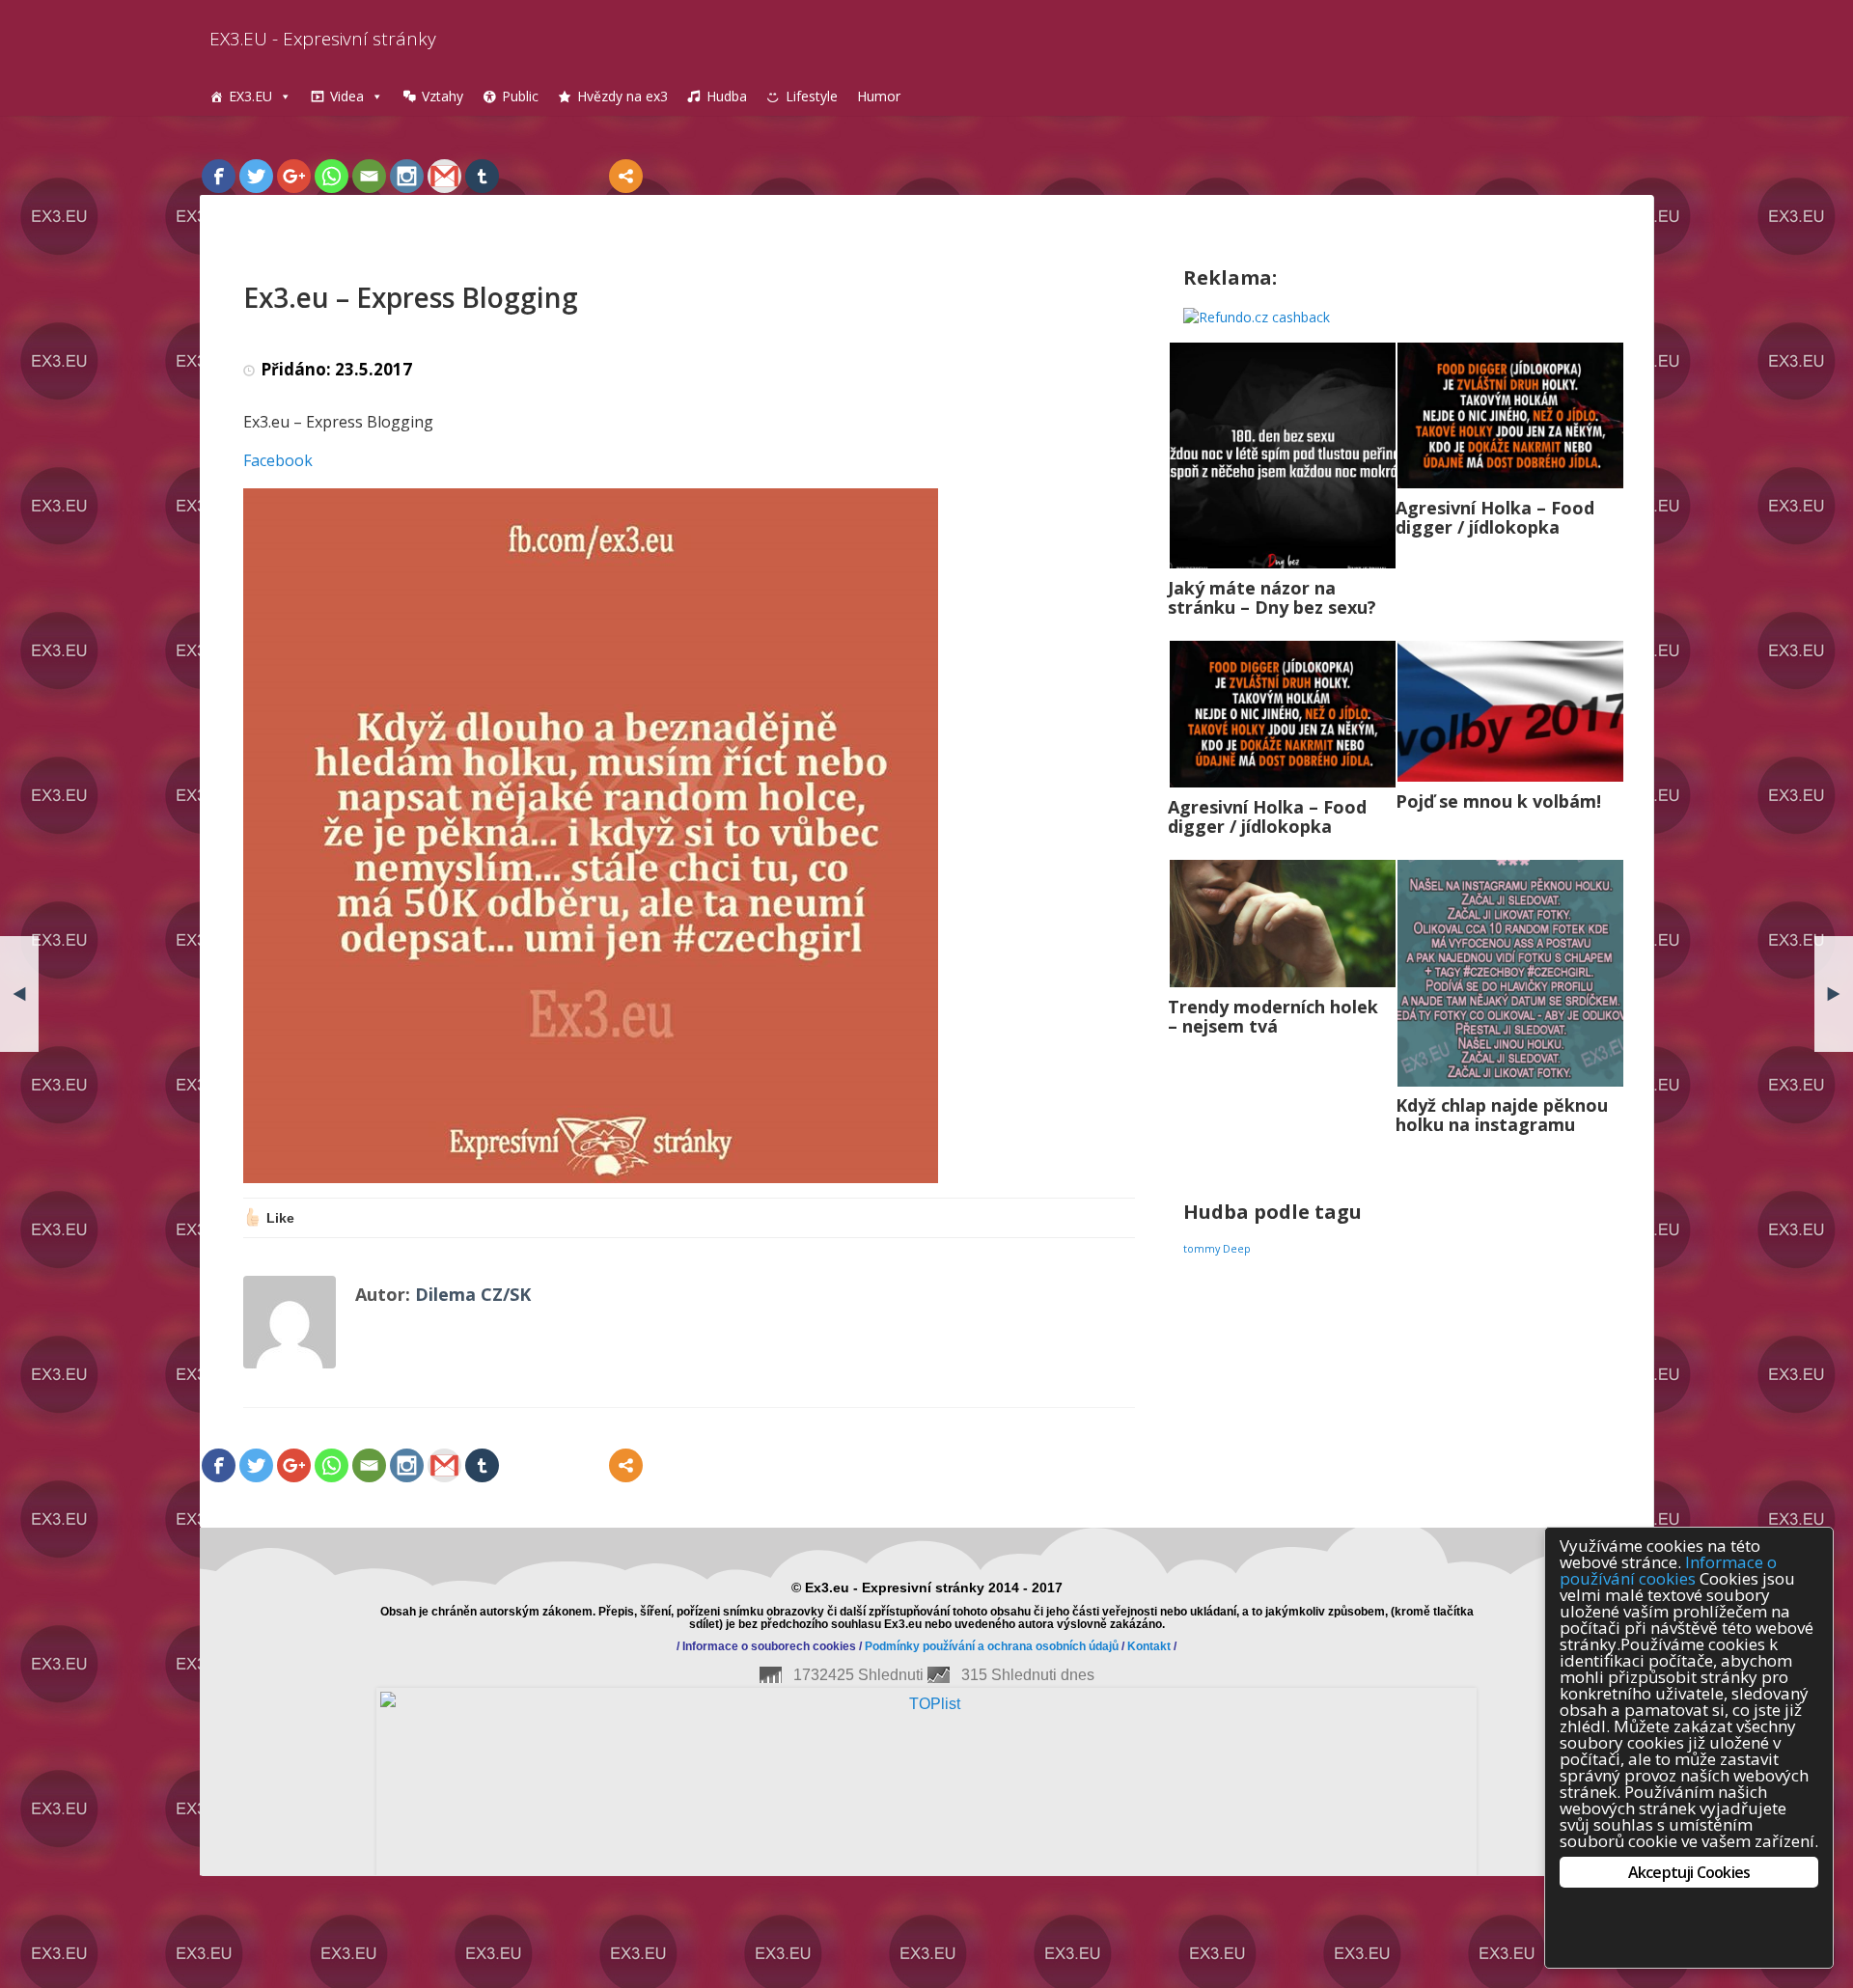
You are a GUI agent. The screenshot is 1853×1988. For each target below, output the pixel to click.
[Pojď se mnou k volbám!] (1510, 712)
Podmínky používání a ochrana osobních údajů (992, 1646)
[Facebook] (219, 176)
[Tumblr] (482, 176)
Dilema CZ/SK (473, 1294)
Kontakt (1149, 1646)
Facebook (278, 460)
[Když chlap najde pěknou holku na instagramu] (1510, 973)
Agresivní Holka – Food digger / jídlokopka (1495, 517)
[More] (626, 176)
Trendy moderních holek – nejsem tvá (1273, 1016)
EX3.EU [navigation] (250, 96)
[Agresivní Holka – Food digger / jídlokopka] (1510, 415)
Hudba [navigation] (727, 96)
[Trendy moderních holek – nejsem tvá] (1283, 923)
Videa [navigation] (347, 96)
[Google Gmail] (444, 176)
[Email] (369, 176)
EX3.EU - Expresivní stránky (323, 39)
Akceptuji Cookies (1689, 1872)
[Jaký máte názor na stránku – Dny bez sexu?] (1283, 456)
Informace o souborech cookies (769, 1646)
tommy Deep (1217, 1249)
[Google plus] (294, 176)
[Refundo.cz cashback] (1257, 316)
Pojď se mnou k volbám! (1498, 801)
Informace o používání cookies (1668, 1570)
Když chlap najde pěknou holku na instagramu (1502, 1115)
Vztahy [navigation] (443, 96)
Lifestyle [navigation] (812, 96)
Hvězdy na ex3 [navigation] (622, 96)
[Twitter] (256, 176)
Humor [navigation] (879, 96)
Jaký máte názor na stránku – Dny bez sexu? (1272, 597)
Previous (171, 1723)
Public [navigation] (520, 96)
